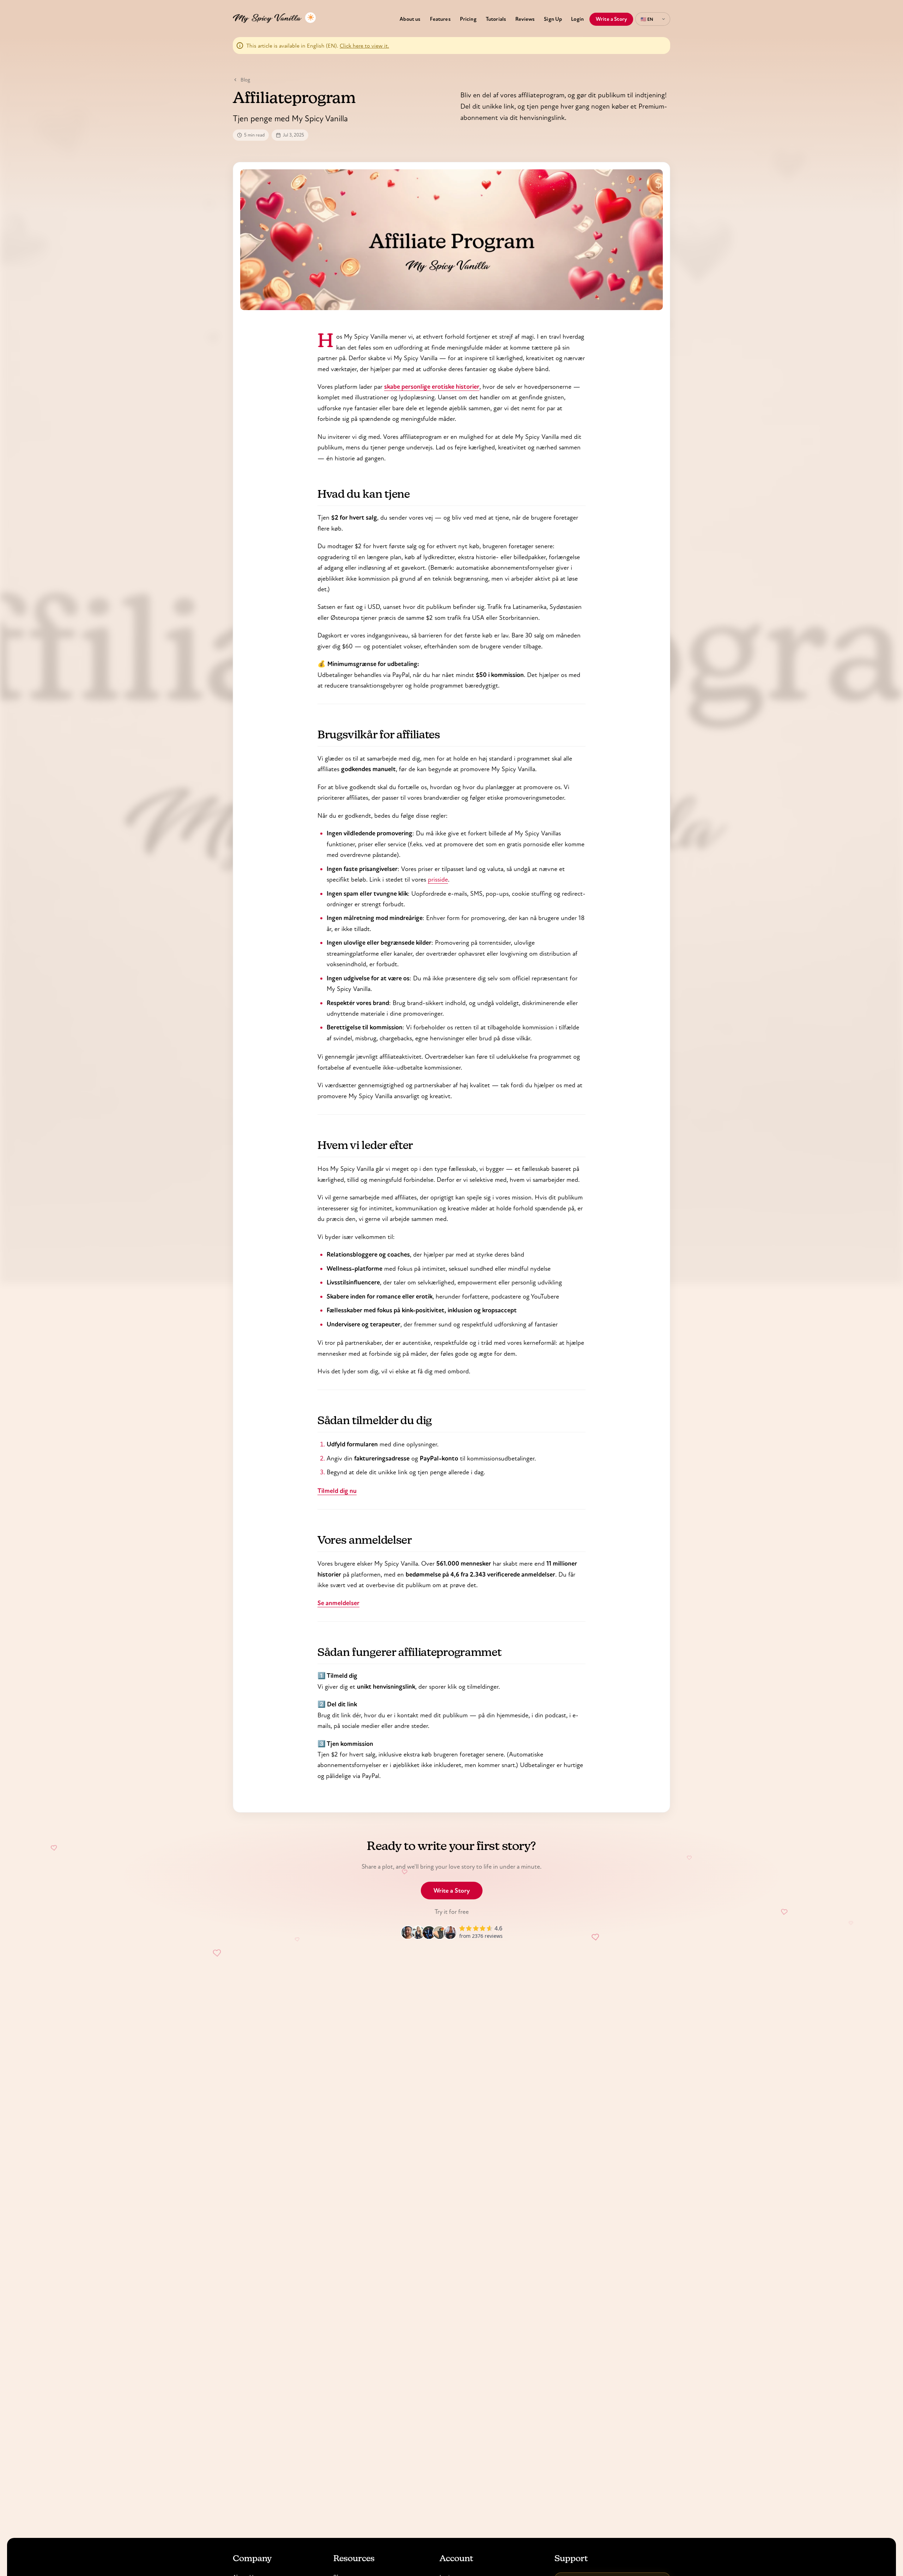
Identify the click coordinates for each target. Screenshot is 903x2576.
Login (577, 19)
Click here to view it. (364, 46)
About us (410, 19)
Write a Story (611, 19)
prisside (438, 879)
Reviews (525, 19)
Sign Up (553, 19)
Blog (245, 80)
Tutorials (496, 19)
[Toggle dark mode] (310, 18)
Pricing (468, 19)
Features (440, 19)
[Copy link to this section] (308, 497)
